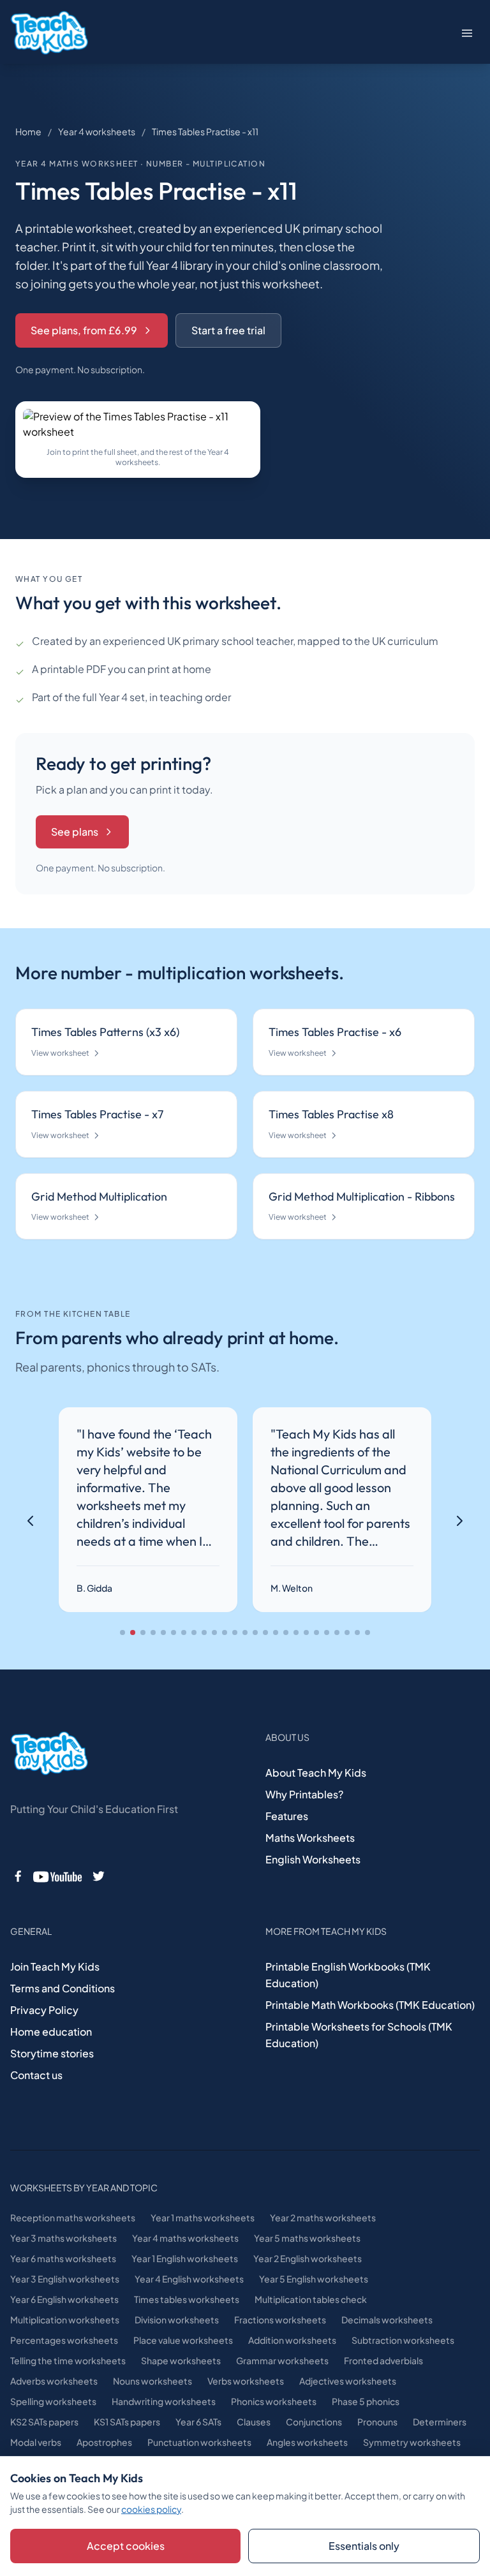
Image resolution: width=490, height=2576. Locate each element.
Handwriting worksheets (164, 2401)
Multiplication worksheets (65, 2320)
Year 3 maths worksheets (63, 2238)
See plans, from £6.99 (84, 330)
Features (287, 1816)
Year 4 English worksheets (189, 2279)
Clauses (254, 2422)
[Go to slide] (122, 1632)
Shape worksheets (181, 2360)
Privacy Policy (44, 2010)
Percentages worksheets (64, 2340)
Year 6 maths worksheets (63, 2258)
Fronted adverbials (383, 2360)
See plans (75, 832)
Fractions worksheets (280, 2320)
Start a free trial (228, 330)
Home (28, 131)
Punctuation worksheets (199, 2442)
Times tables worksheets (187, 2299)
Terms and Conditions (63, 1988)
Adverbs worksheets (54, 2381)
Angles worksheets (307, 2442)
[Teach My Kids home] (49, 33)
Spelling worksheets (53, 2401)
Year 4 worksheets (97, 131)
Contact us (36, 2075)
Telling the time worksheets (68, 2360)
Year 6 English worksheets (64, 2299)
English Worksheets (313, 1859)
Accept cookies (126, 2546)
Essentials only (364, 2546)
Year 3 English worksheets (65, 2279)
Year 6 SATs (198, 2422)
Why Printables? (304, 1794)
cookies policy (151, 2509)
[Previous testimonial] (31, 1521)
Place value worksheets (183, 2340)
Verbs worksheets (246, 2381)
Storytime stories (52, 2053)
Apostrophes (104, 2442)
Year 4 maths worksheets (185, 2238)
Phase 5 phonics (366, 2401)
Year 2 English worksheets (308, 2258)
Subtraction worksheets (403, 2340)
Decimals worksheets (387, 2320)
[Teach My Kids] (49, 1754)
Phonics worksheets (274, 2401)
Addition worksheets (292, 2340)
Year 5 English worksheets (314, 2279)
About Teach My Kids (316, 1773)
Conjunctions (314, 2422)
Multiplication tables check (311, 2299)
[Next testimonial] (459, 1521)
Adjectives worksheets (348, 2381)
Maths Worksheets (310, 1838)
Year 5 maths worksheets (307, 2238)
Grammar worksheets (282, 2360)
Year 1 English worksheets (185, 2258)
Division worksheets (177, 2320)
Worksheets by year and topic (84, 2187)
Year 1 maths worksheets (203, 2217)
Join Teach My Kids (55, 1966)
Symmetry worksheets (412, 2442)
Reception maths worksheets (73, 2217)
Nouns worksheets (152, 2381)
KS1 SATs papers (127, 2422)
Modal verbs (36, 2442)
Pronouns (377, 2422)
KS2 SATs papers (44, 2422)
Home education (51, 2032)
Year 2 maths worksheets (323, 2217)
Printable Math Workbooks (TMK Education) (370, 2005)
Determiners (440, 2422)
